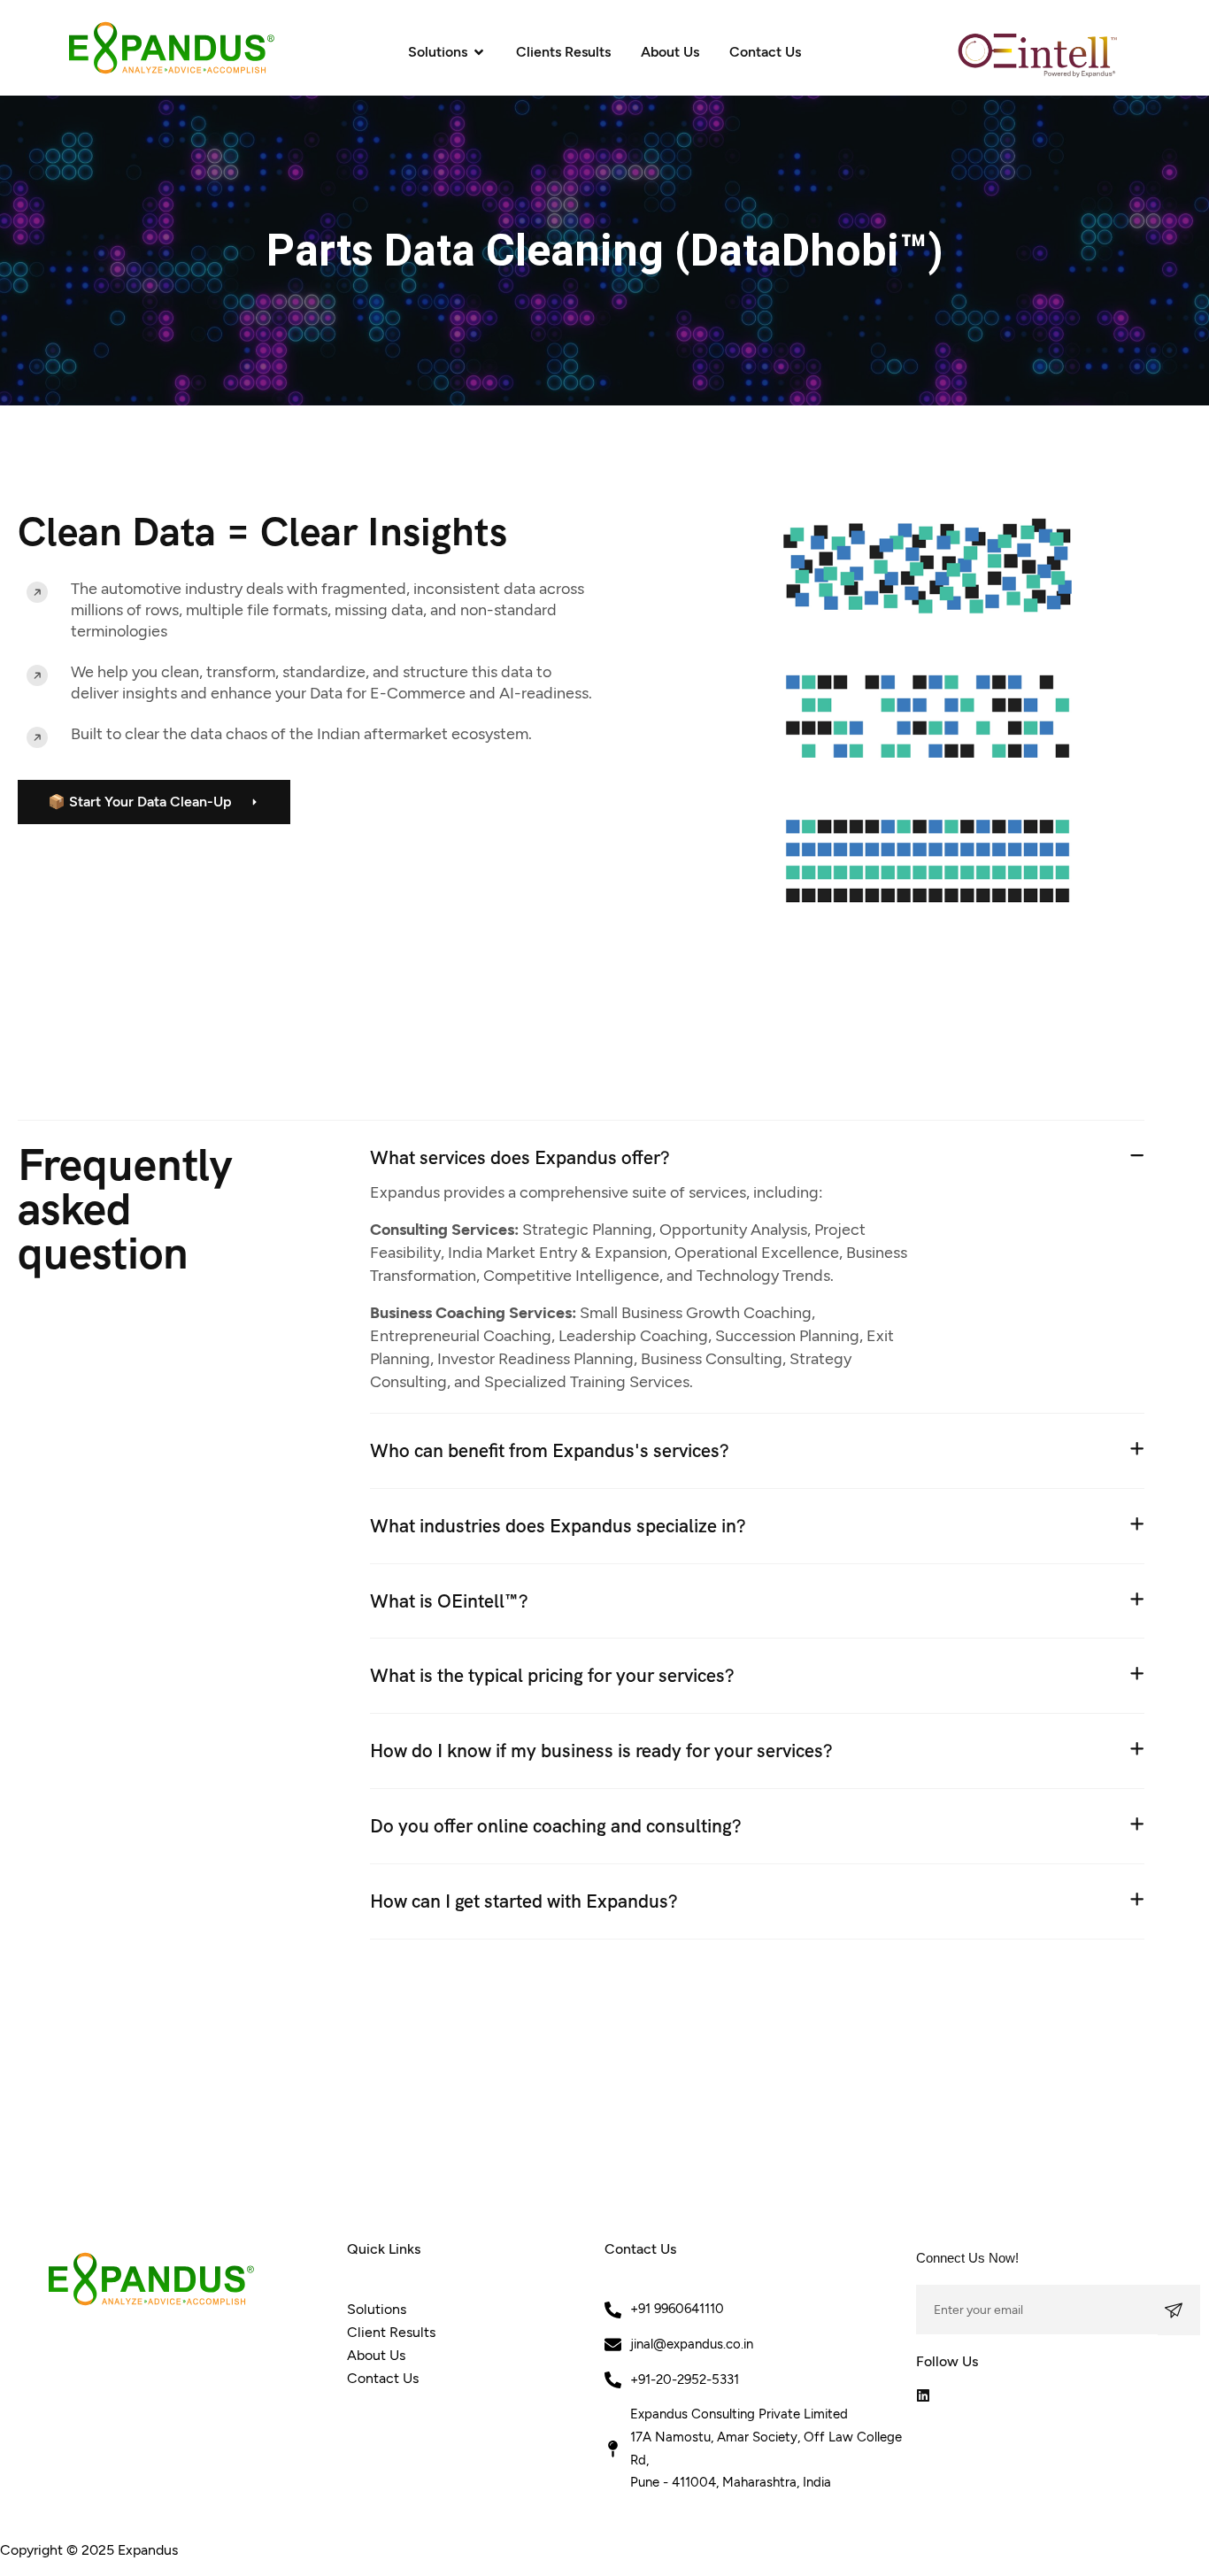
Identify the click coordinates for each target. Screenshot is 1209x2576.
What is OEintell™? (449, 1601)
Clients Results (563, 52)
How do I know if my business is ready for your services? (601, 1751)
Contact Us (765, 52)
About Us (670, 52)
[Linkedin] (923, 2395)
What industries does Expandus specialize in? (558, 1526)
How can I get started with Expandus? (524, 1901)
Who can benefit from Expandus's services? (550, 1450)
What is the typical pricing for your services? (552, 1675)
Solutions (438, 52)
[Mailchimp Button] (1179, 2310)
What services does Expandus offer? (520, 1157)
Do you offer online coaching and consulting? (556, 1826)
